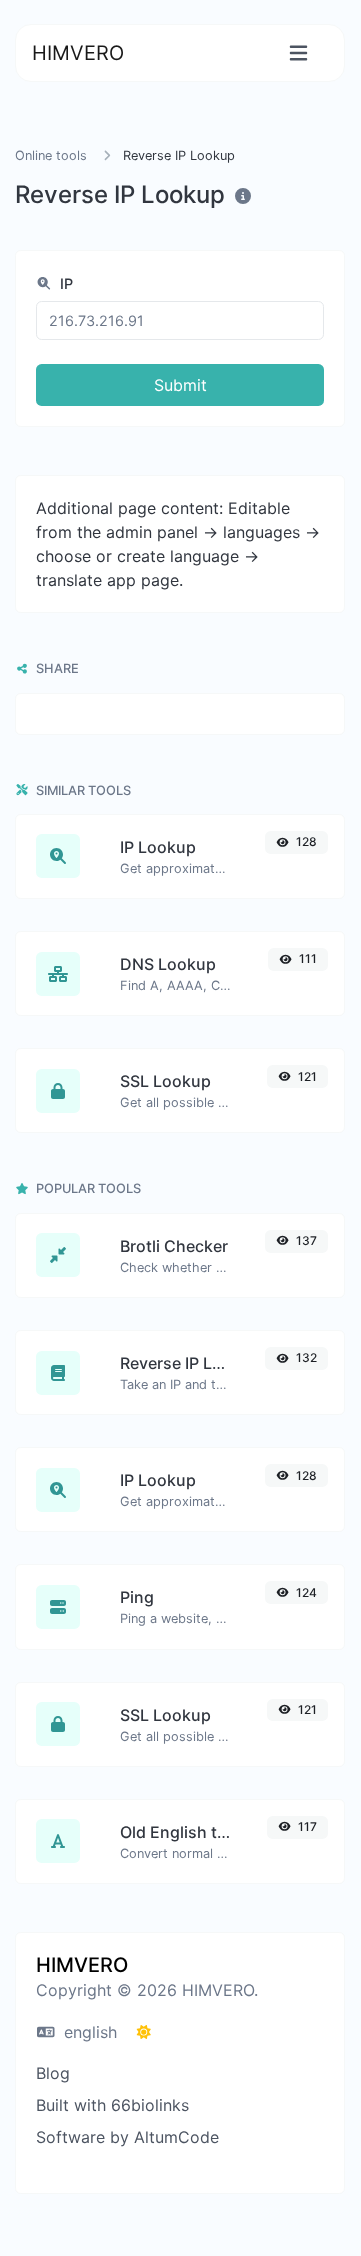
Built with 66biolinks (112, 2105)
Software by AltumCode (127, 2137)
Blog (53, 2073)
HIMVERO (78, 53)
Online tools (51, 155)
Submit (180, 385)
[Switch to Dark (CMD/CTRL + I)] (144, 2032)
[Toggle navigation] (298, 53)
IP (64, 283)
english (88, 2032)
